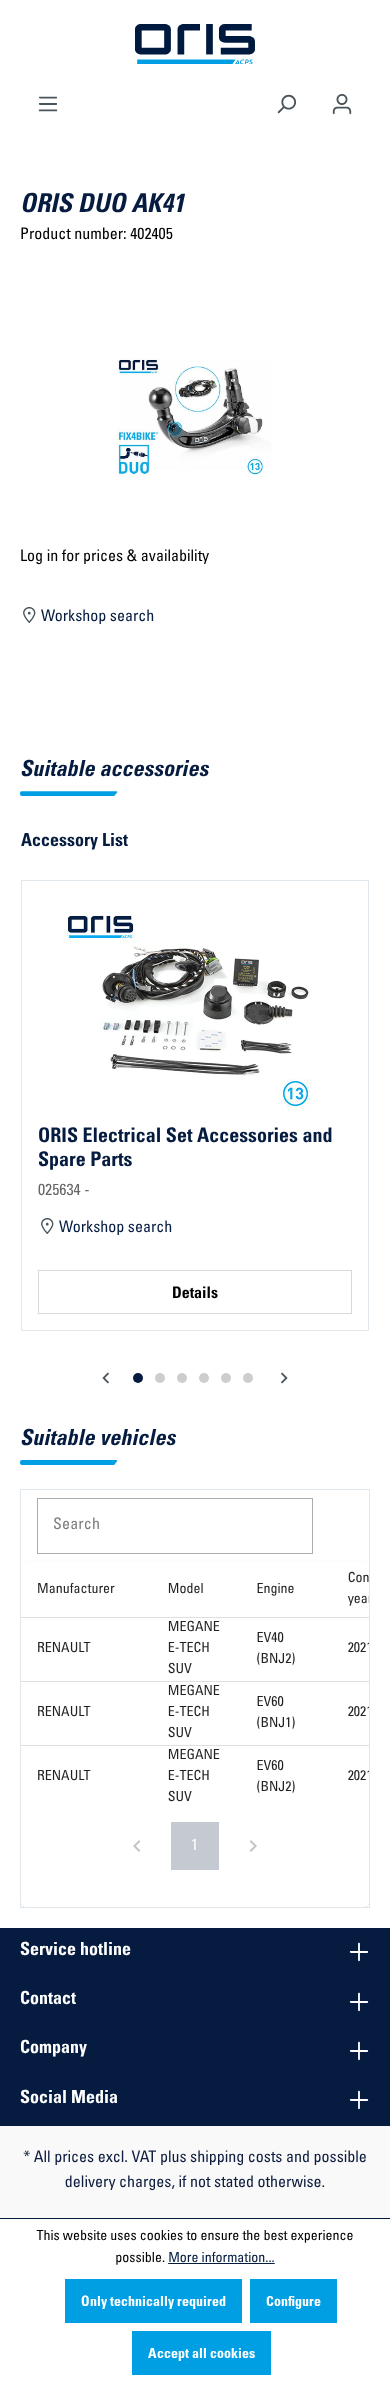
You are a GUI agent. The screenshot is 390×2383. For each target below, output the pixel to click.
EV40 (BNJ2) (276, 1649)
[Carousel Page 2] (160, 1378)
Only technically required (153, 2303)
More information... (221, 2259)
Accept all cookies (201, 2355)
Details (195, 1295)
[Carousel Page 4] (204, 1378)
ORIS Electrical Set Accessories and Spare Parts (185, 1149)
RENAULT (64, 1649)
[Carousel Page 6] (248, 1378)
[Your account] (342, 102)
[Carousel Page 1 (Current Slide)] (138, 1378)
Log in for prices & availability (114, 558)
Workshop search (96, 618)
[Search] (286, 102)
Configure (293, 2303)
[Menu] (48, 102)
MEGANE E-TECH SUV (194, 1649)
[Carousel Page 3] (182, 1378)
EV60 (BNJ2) (276, 1777)
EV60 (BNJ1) (276, 1713)
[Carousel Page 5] (226, 1378)
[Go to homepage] (195, 45)
